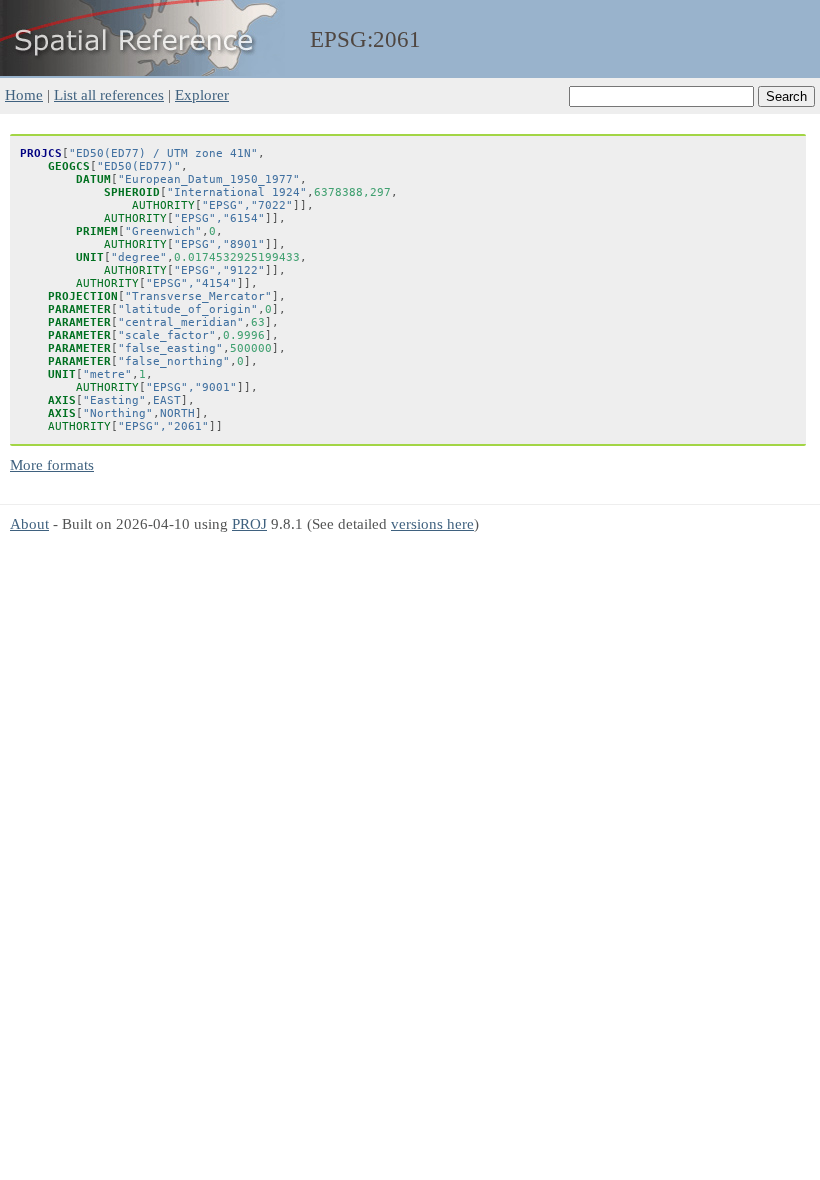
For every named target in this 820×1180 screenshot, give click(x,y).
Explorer (202, 94)
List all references (109, 94)
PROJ (249, 523)
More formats (52, 464)
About (29, 523)
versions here (432, 523)
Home (24, 94)
